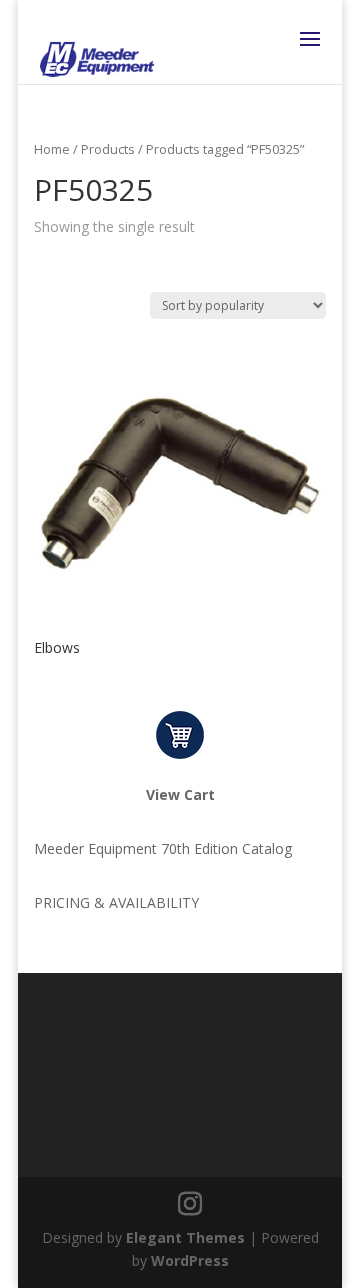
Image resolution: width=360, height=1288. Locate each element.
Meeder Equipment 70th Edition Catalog (163, 848)
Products (108, 149)
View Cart (180, 794)
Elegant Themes (185, 1237)
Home (52, 149)
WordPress (190, 1260)
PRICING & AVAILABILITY (116, 902)
